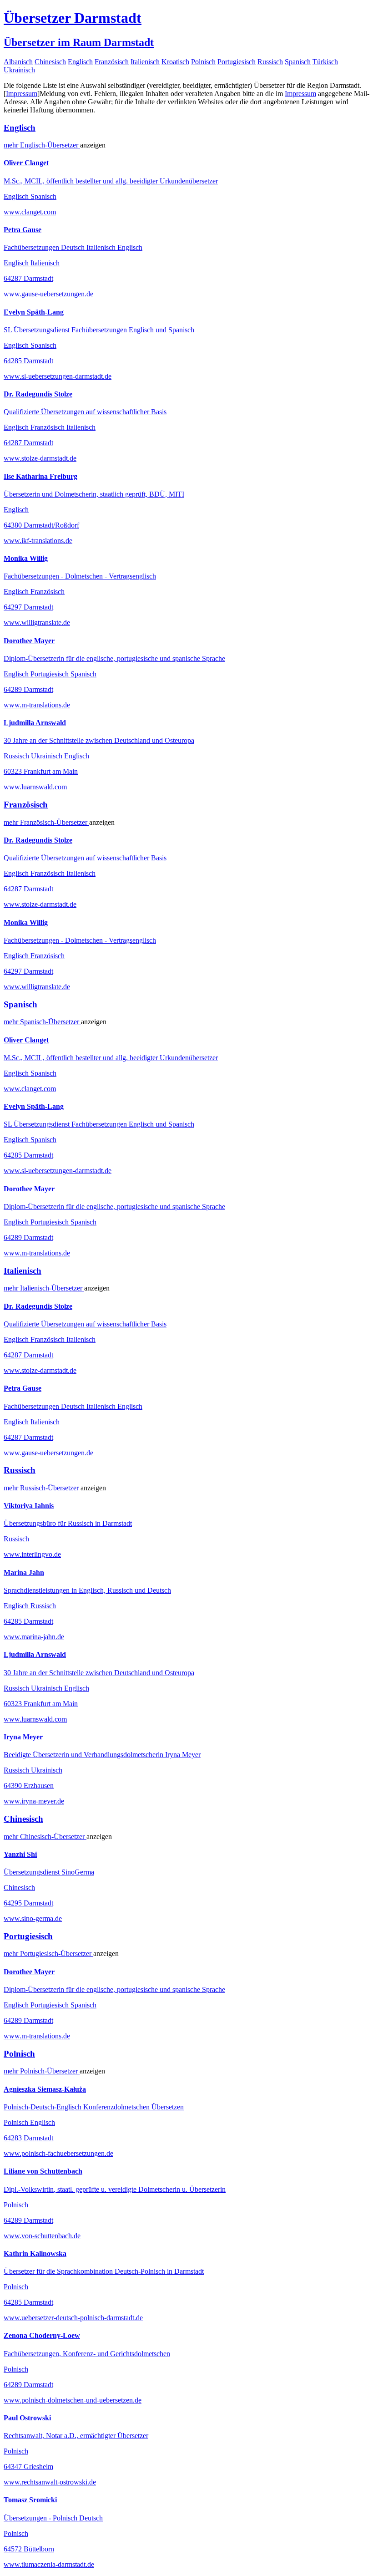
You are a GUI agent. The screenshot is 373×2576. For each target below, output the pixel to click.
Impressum (22, 94)
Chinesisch (50, 62)
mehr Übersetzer (42, 145)
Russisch (270, 62)
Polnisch (203, 62)
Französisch (112, 62)
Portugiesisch (237, 62)
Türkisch (325, 62)
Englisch (80, 62)
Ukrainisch (19, 70)
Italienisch (145, 62)
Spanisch (298, 62)
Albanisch (18, 62)
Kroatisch (175, 62)
